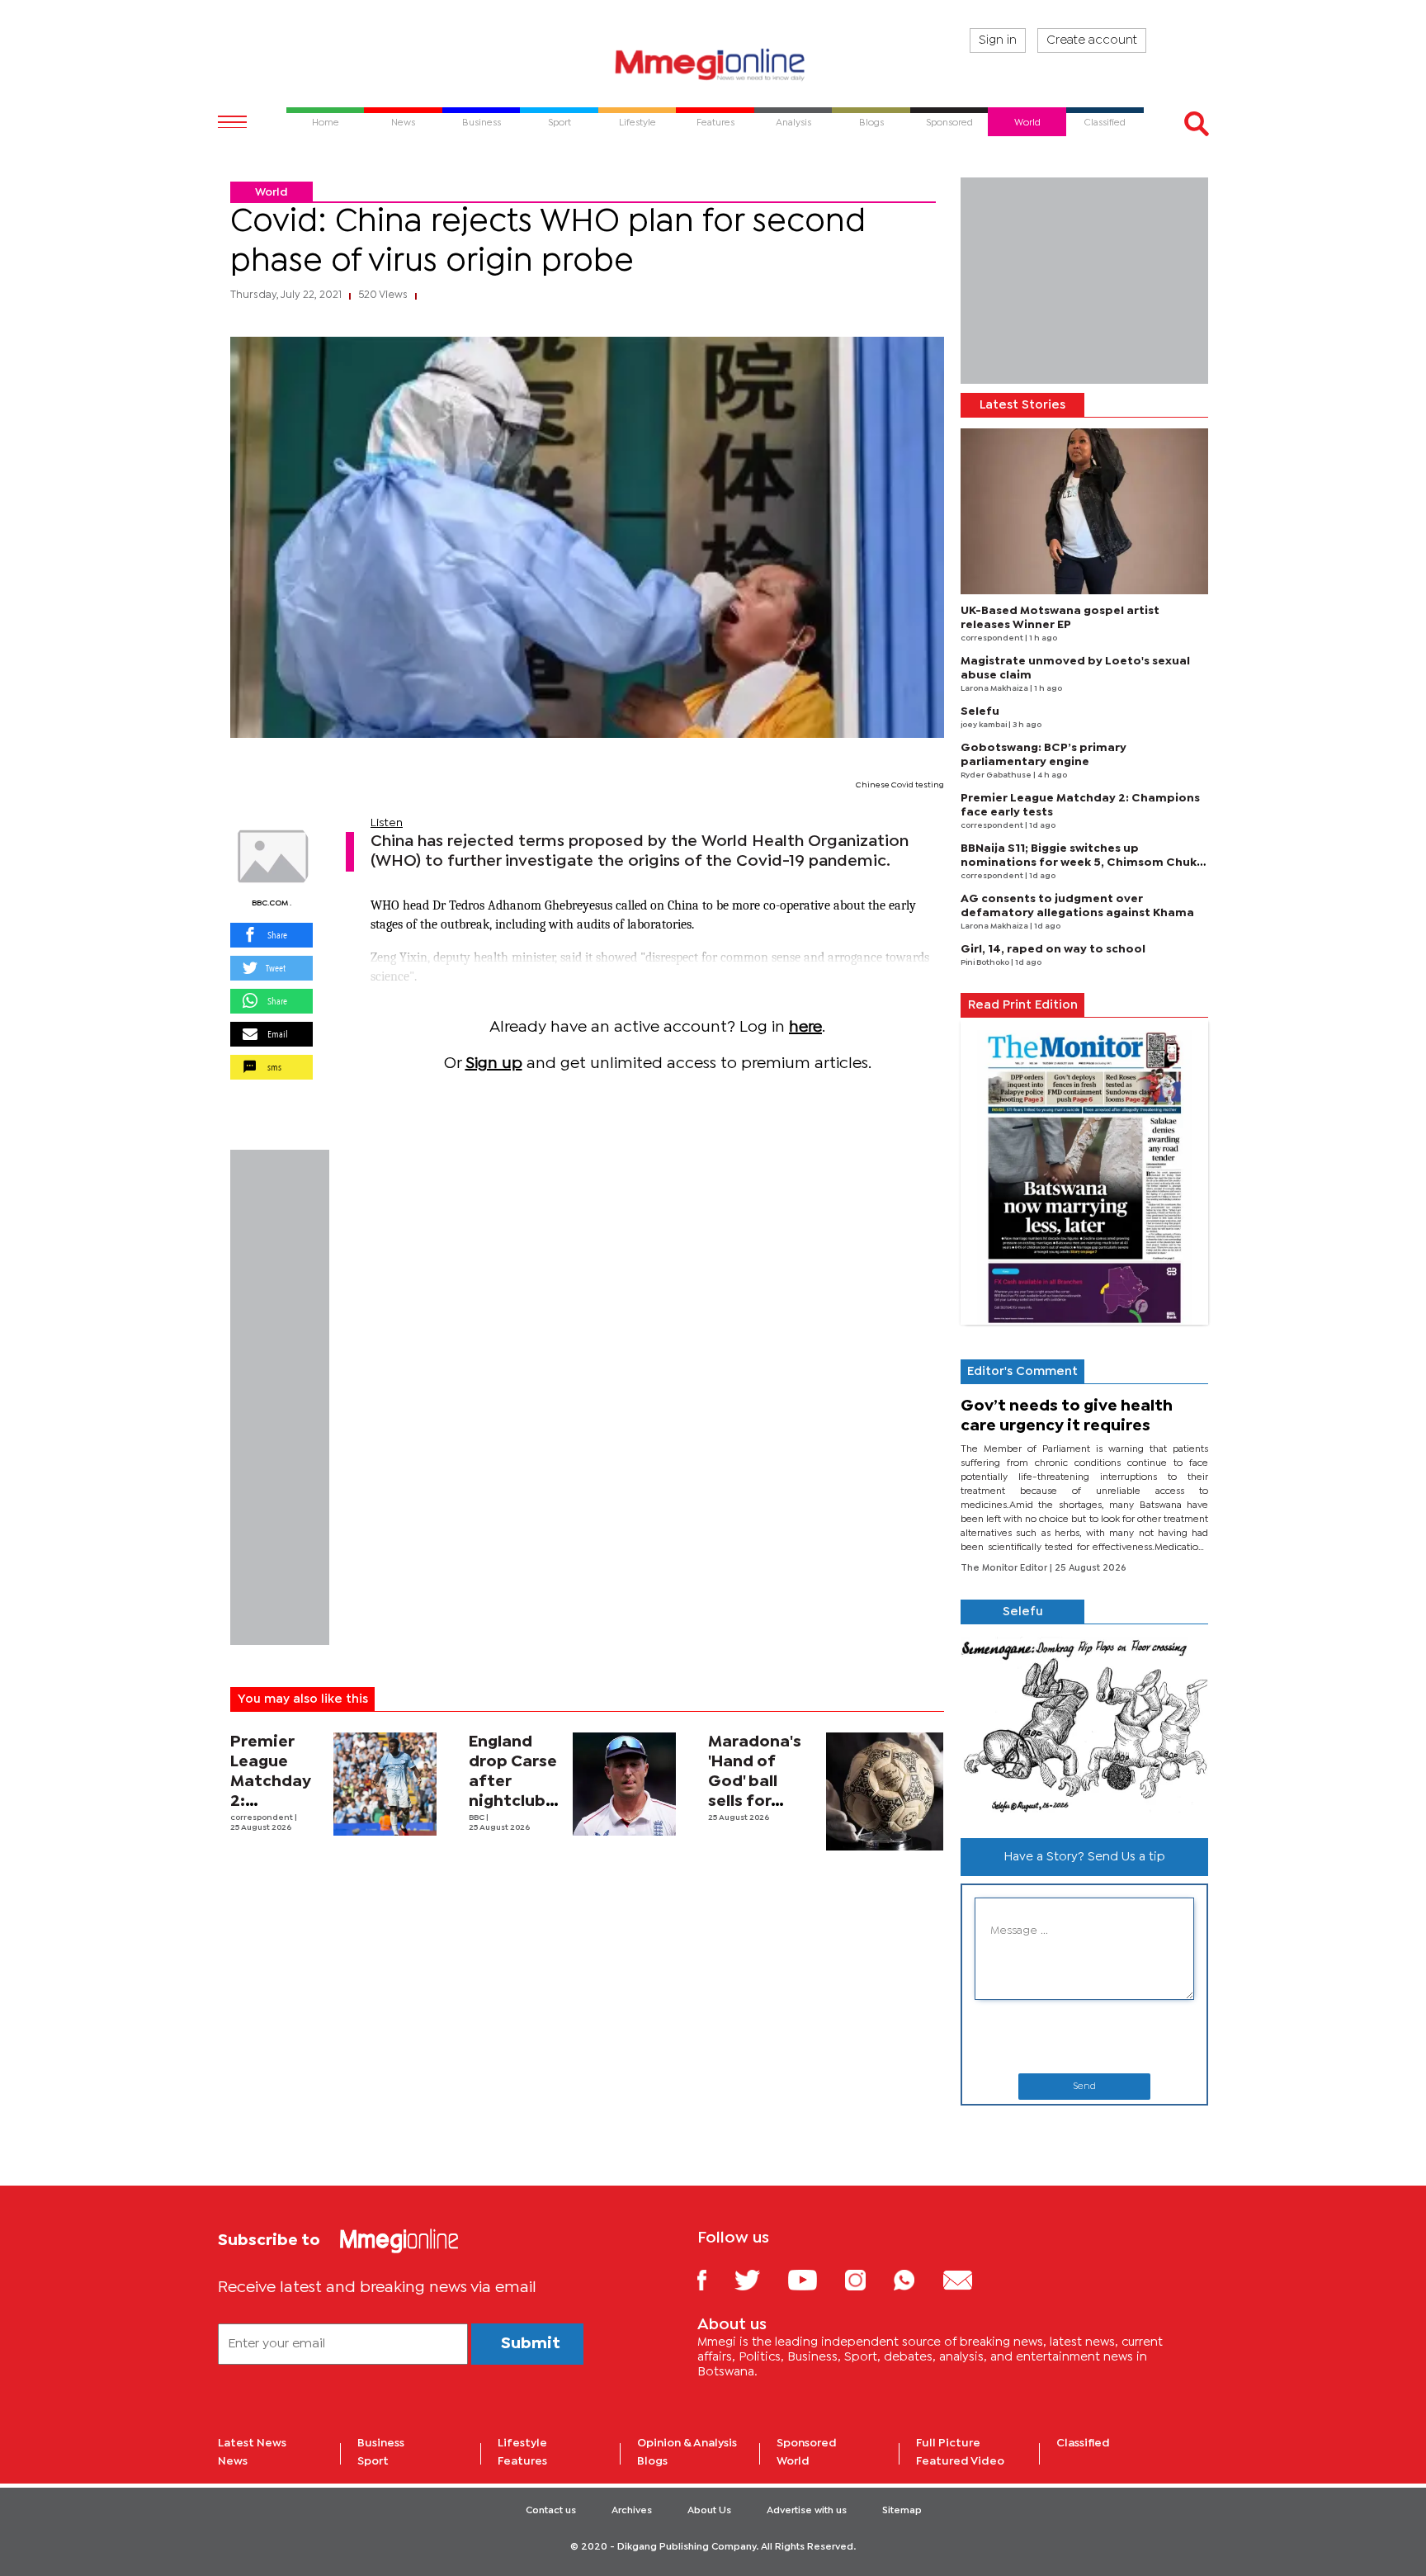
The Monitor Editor (1005, 1568)
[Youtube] (815, 2279)
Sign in (998, 40)
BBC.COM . (272, 903)
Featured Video (960, 2461)
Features (522, 2461)
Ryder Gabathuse (997, 775)
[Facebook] (715, 2279)
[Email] (970, 2279)
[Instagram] (868, 2279)
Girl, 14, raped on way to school (1053, 949)
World (272, 192)
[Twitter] (760, 2279)
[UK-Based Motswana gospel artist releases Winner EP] (1084, 511)
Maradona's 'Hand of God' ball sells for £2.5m (755, 1782)
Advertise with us (807, 2511)
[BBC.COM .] (272, 857)
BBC (477, 1818)
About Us (709, 2511)
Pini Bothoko (986, 963)
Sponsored (807, 2443)
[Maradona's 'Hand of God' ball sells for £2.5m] (885, 1791)
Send (1084, 2087)
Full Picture (948, 2443)
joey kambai (985, 725)
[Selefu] (1084, 1725)
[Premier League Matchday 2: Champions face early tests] (385, 1784)
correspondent (262, 1818)
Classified (1083, 2443)
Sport (373, 2461)
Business (381, 2443)
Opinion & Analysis (687, 2443)
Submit (531, 2344)
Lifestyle (522, 2443)
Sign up (494, 1063)
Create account (1092, 40)
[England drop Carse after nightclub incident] (624, 1784)
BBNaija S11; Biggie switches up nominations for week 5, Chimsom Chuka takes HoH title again (1082, 863)
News (233, 2461)
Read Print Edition (1023, 1005)
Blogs (652, 2461)
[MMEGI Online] (713, 64)
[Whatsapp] (916, 2279)
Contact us (551, 2511)
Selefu (980, 711)
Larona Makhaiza (995, 689)
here (805, 1027)
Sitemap (902, 2511)
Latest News (252, 2443)
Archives (632, 2511)
